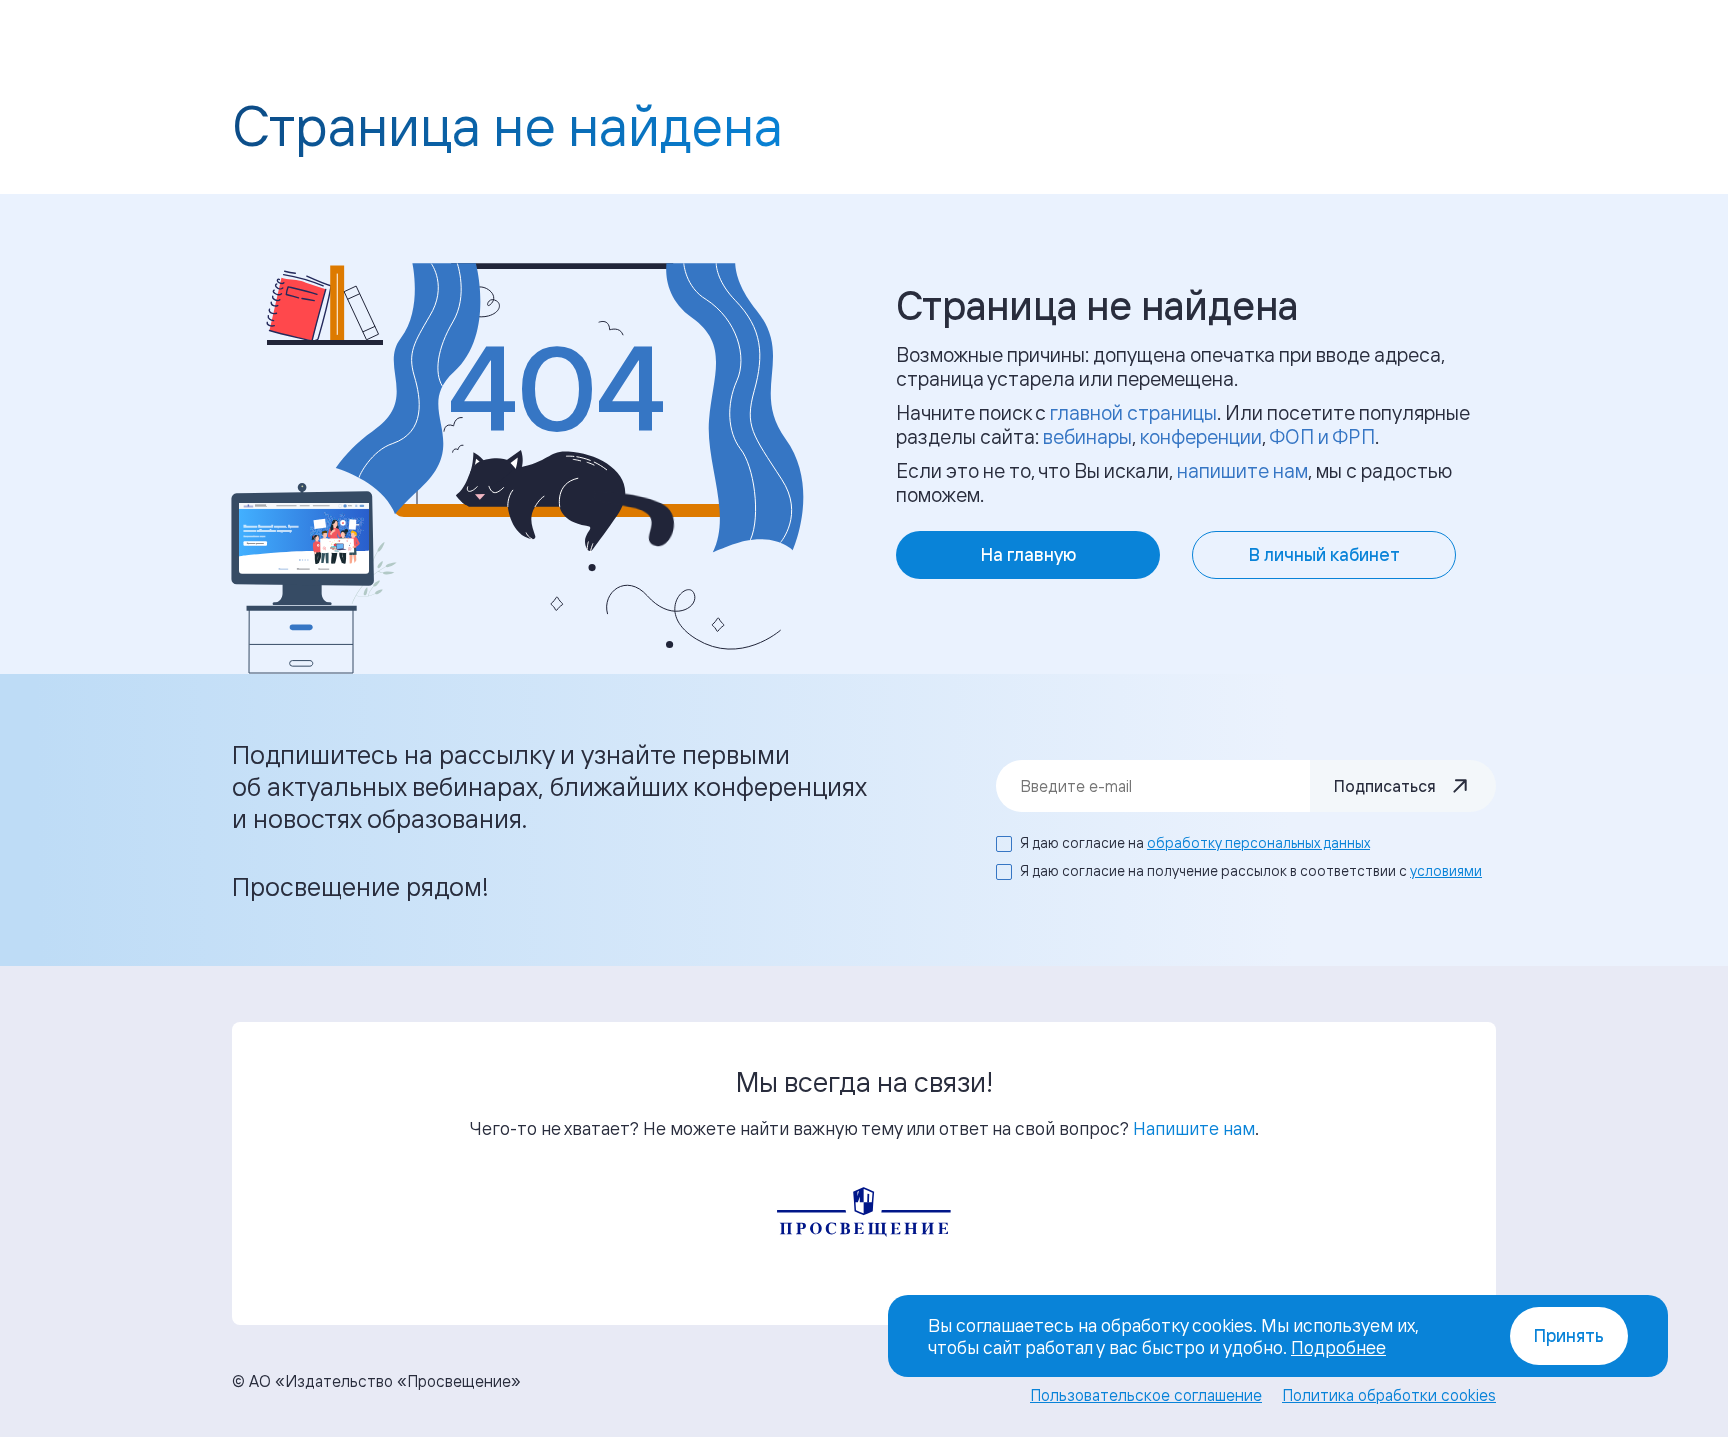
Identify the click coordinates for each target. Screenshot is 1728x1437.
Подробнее (1338, 1347)
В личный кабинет (1324, 554)
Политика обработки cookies (1389, 1395)
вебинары (1087, 436)
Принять (1569, 1335)
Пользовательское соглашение (1146, 1395)
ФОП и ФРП (1322, 436)
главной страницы (1133, 412)
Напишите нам (1194, 1128)
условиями (1446, 870)
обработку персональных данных (1258, 842)
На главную (1028, 554)
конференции (1201, 436)
